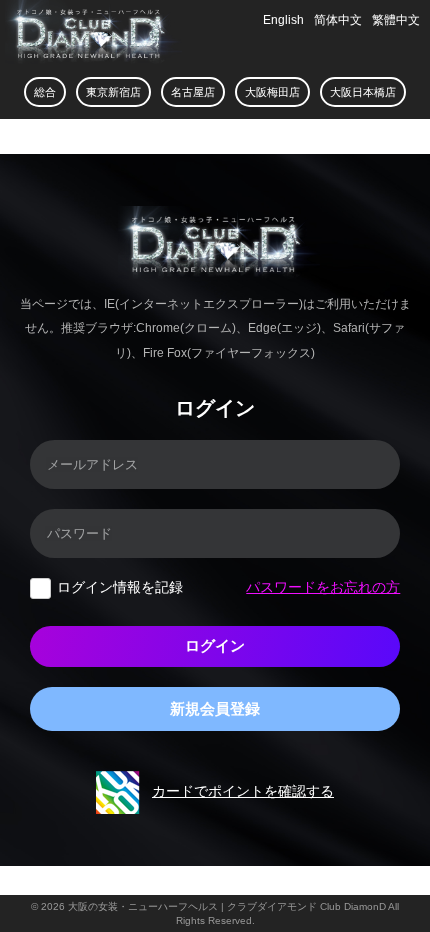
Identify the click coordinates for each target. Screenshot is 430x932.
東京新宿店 (113, 92)
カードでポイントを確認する (243, 791)
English (283, 20)
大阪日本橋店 (363, 92)
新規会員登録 (215, 708)
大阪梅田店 (272, 92)
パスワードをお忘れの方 (323, 587)
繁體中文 (396, 20)
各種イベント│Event (181, 139)
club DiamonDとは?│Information (70, 137)
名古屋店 (193, 92)
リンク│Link (252, 139)
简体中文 (338, 20)
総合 (45, 92)
